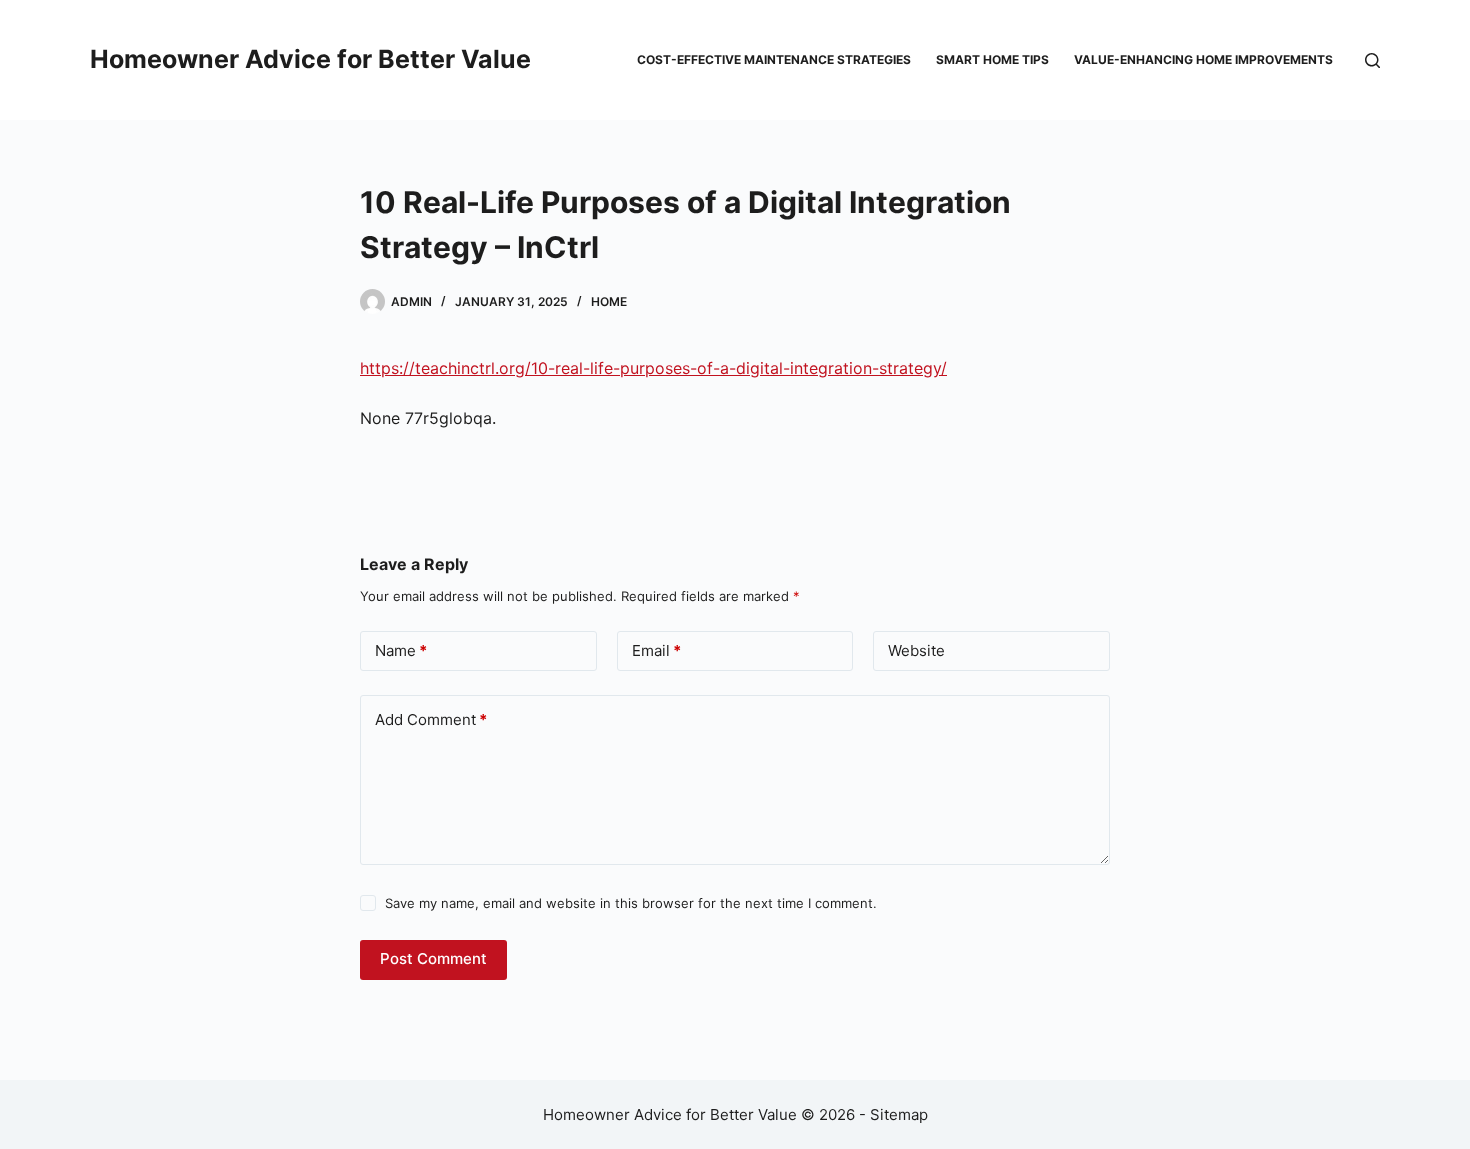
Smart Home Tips (992, 59)
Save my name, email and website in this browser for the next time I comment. (631, 903)
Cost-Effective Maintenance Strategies (774, 59)
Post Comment (433, 958)
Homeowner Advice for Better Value (310, 59)
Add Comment (431, 719)
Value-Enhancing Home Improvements (1203, 59)
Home (609, 301)
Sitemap (899, 1114)
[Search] (1372, 60)
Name (401, 650)
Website (916, 650)
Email (656, 650)
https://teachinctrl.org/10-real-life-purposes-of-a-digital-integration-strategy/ (653, 368)
